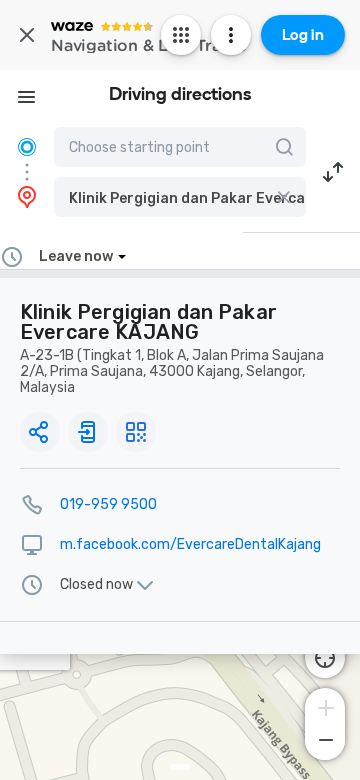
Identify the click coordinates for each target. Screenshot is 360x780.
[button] (180, 197)
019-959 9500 (108, 504)
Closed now (96, 585)
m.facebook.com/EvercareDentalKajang (190, 544)
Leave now (76, 256)
